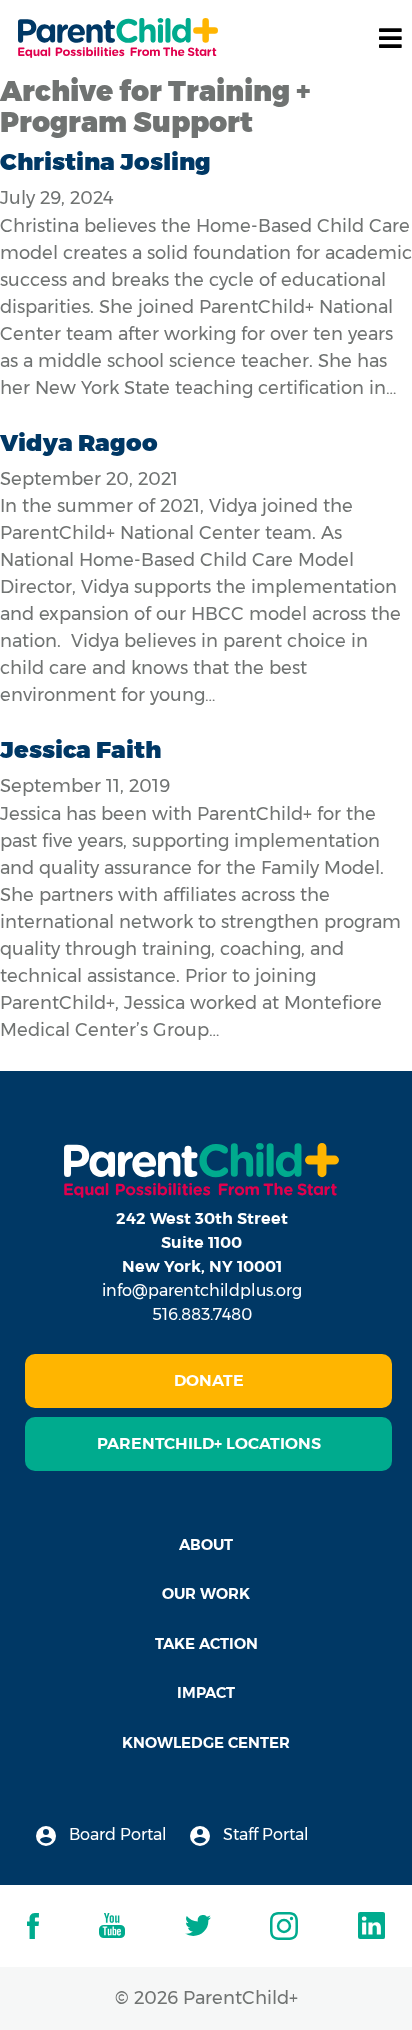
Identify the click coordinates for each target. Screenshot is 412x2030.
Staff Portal (264, 1834)
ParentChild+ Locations (209, 1443)
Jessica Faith (80, 749)
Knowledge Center (206, 1742)
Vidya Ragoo (79, 442)
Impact (206, 1692)
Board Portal (116, 1834)
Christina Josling (105, 161)
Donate (209, 1380)
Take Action (206, 1643)
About (206, 1544)
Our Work (206, 1593)
